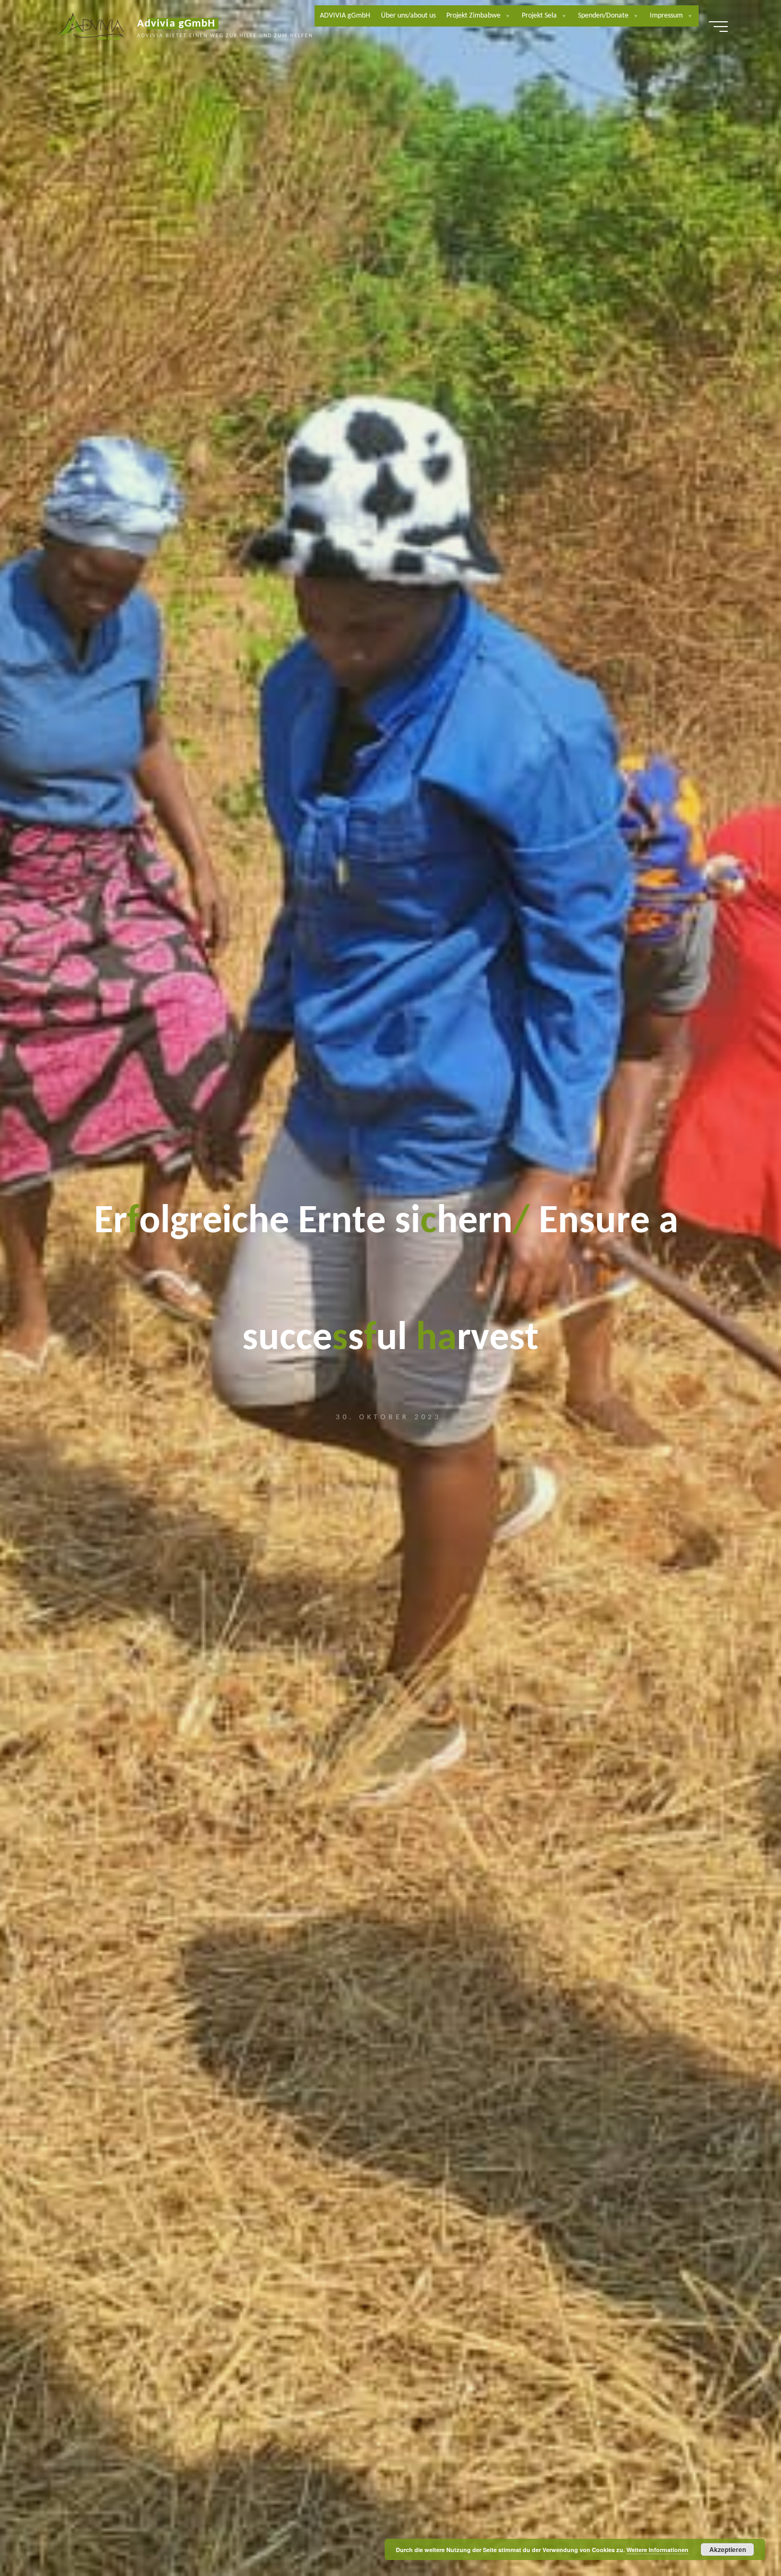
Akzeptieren (728, 2549)
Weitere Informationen (657, 2550)
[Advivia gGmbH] (91, 27)
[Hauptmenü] (718, 27)
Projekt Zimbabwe (473, 16)
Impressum (666, 16)
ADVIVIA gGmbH (345, 16)
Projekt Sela (539, 16)
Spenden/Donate (603, 16)
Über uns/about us (408, 16)
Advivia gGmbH (176, 24)
